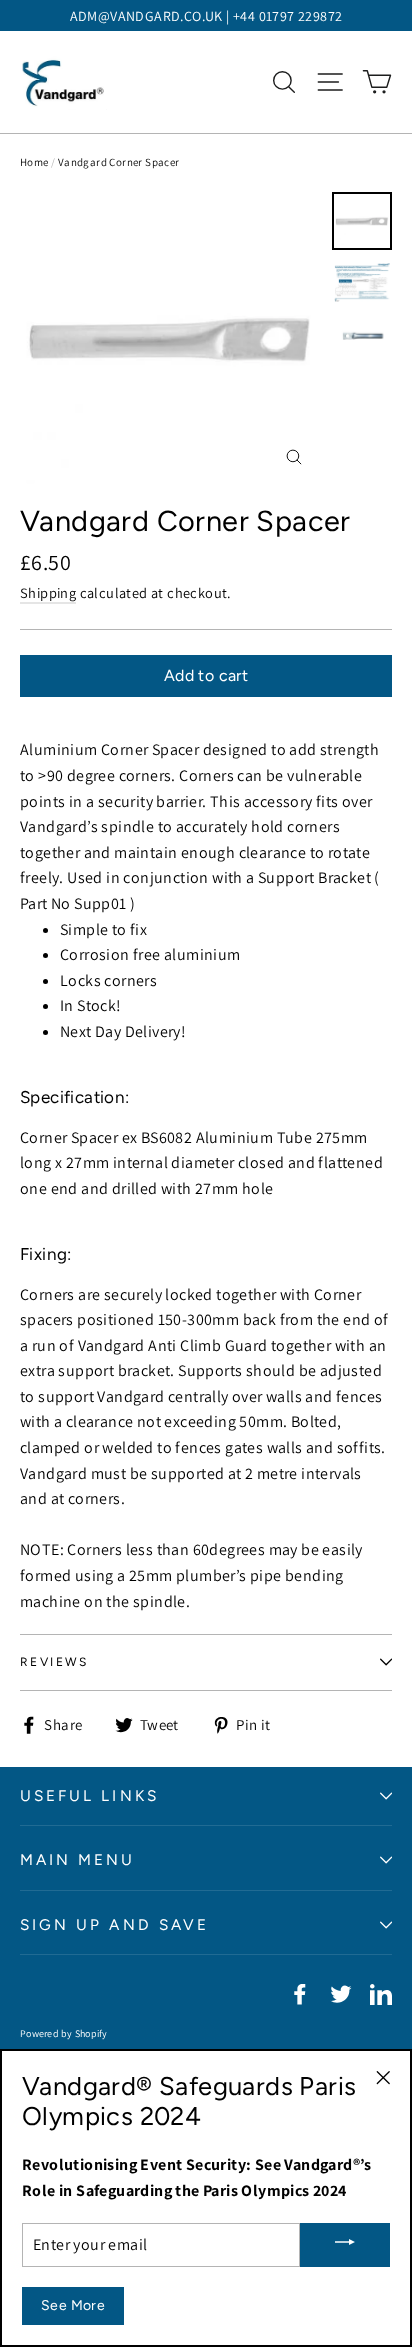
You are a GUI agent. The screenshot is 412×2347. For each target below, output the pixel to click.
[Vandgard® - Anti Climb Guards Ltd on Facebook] (300, 1993)
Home (34, 162)
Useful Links (89, 1795)
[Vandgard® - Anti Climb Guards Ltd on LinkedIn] (381, 1993)
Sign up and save (114, 1924)
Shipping (48, 592)
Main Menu (78, 1859)
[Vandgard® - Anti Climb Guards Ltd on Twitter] (341, 1993)
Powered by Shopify (64, 2033)
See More (73, 2305)
